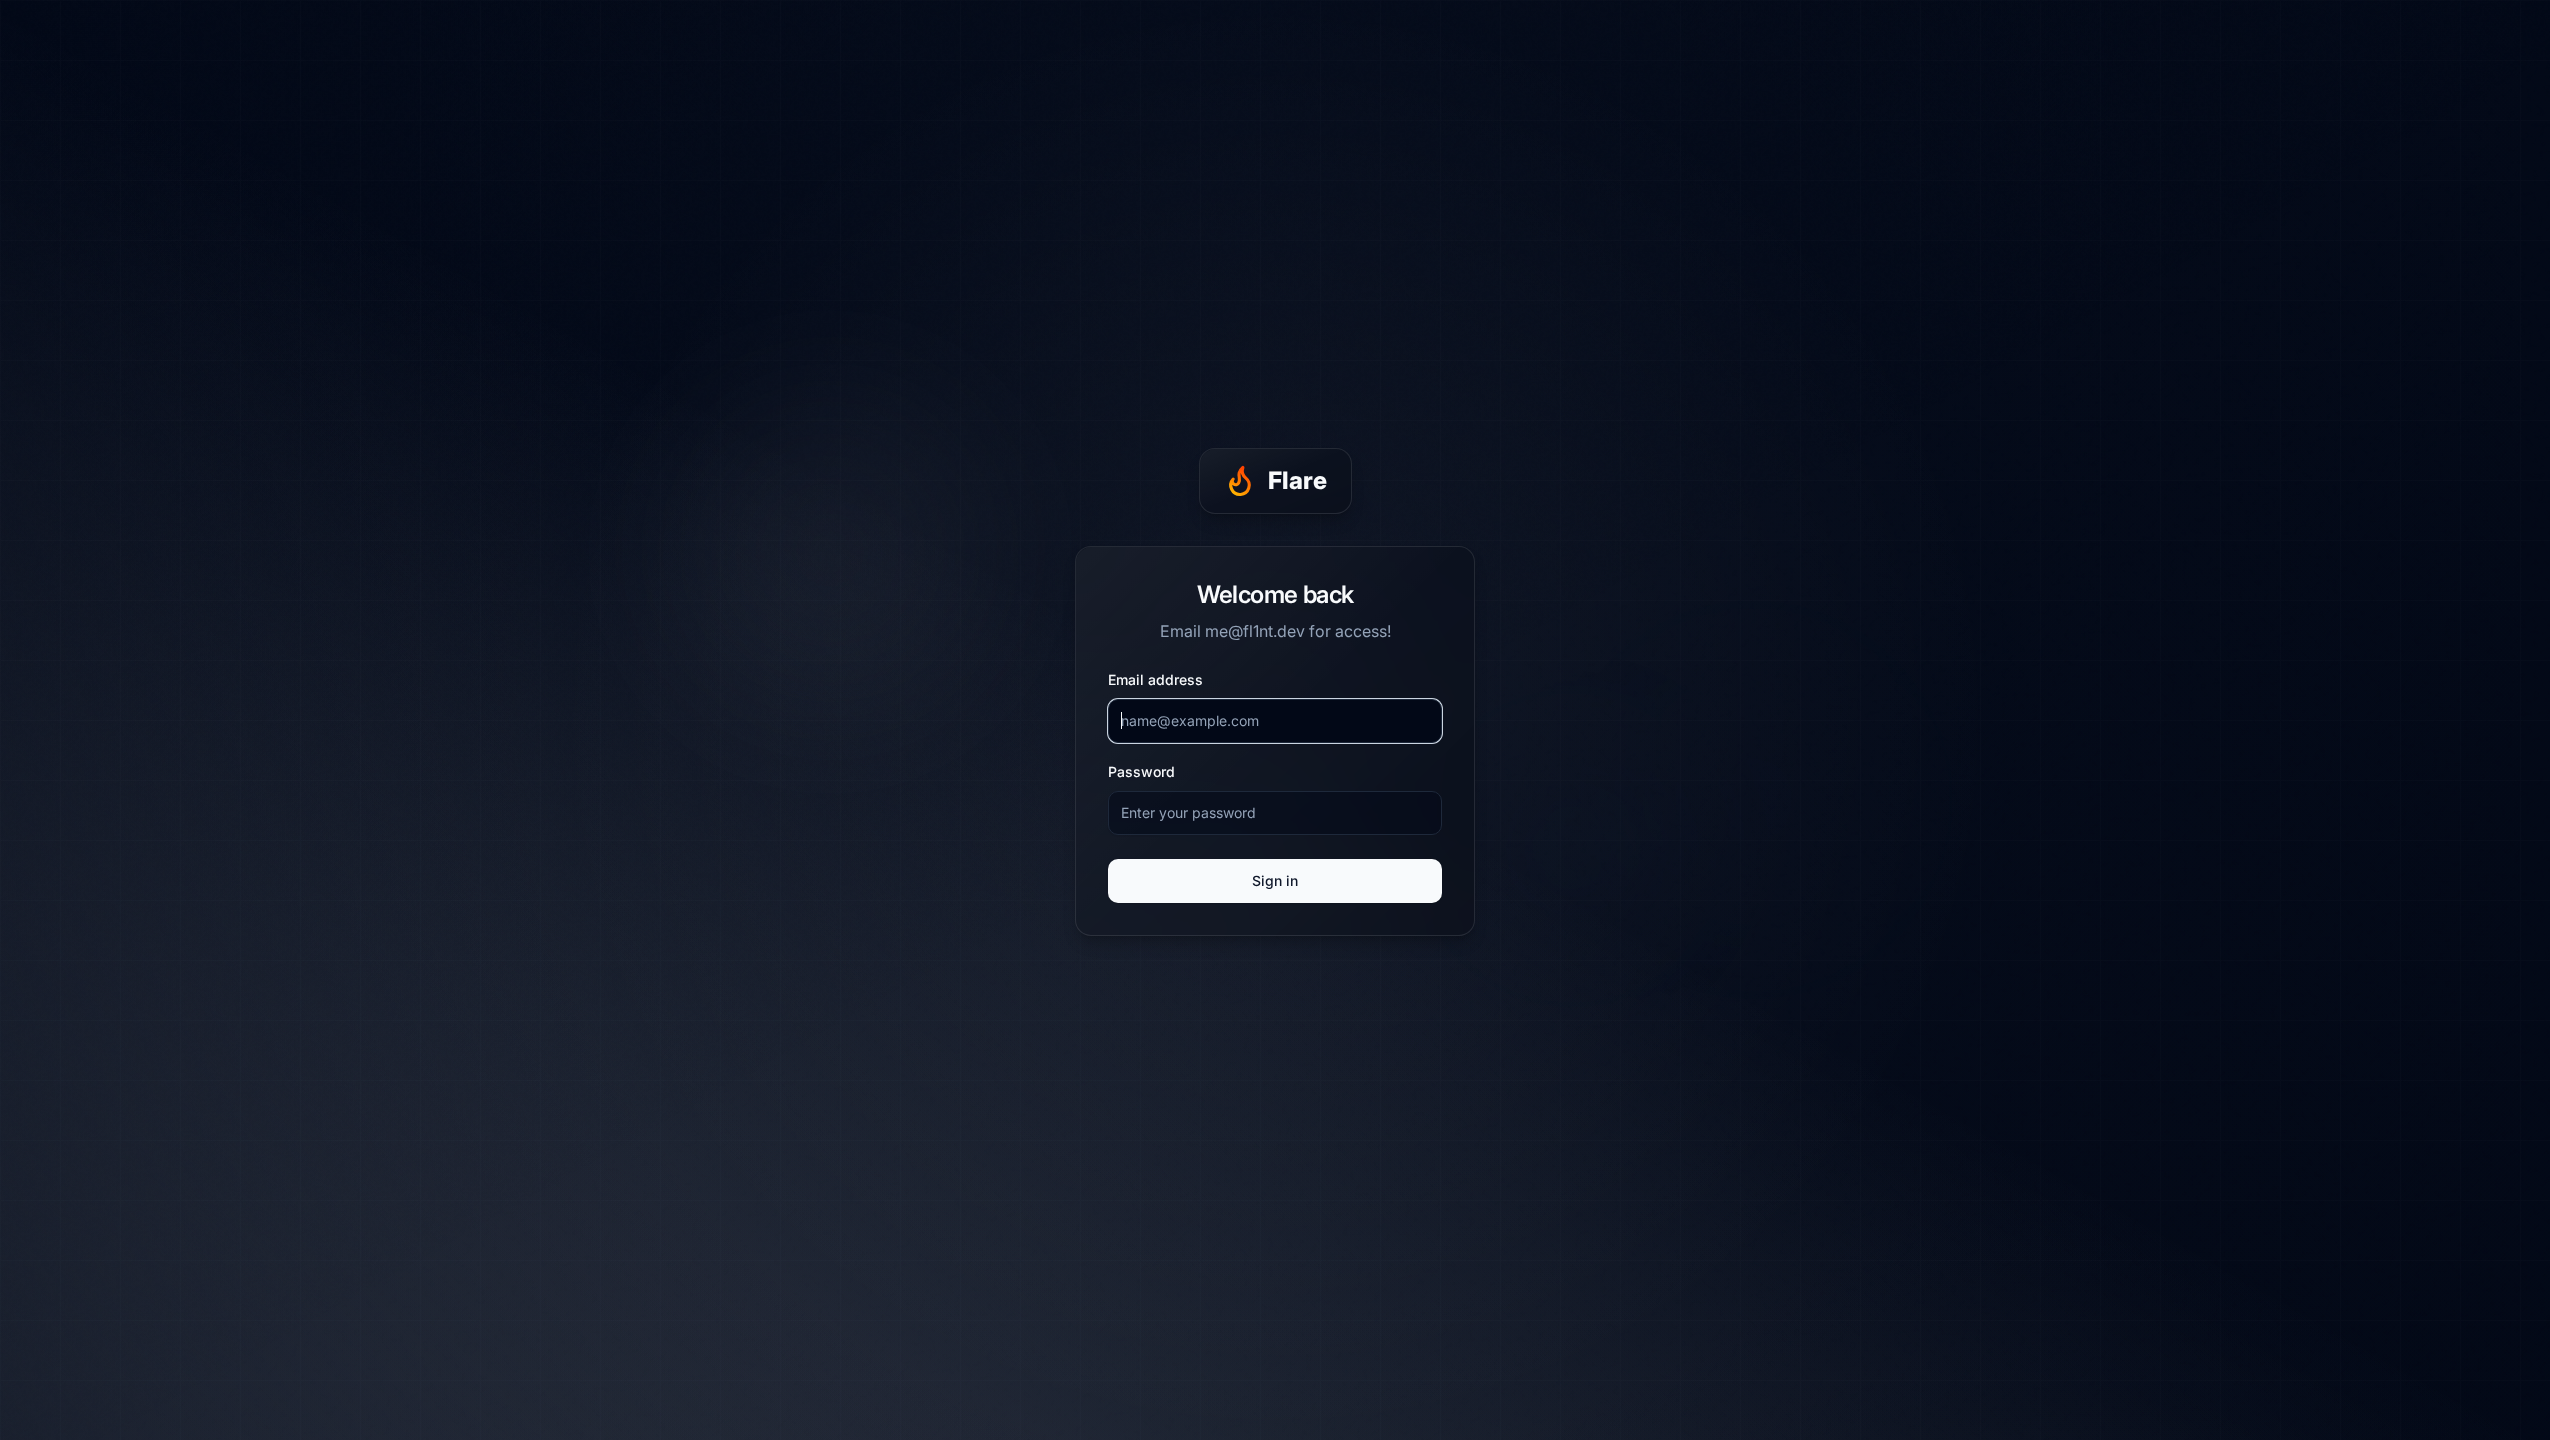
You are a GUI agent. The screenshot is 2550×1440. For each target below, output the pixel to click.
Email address (1155, 679)
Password (1141, 771)
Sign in (1275, 880)
